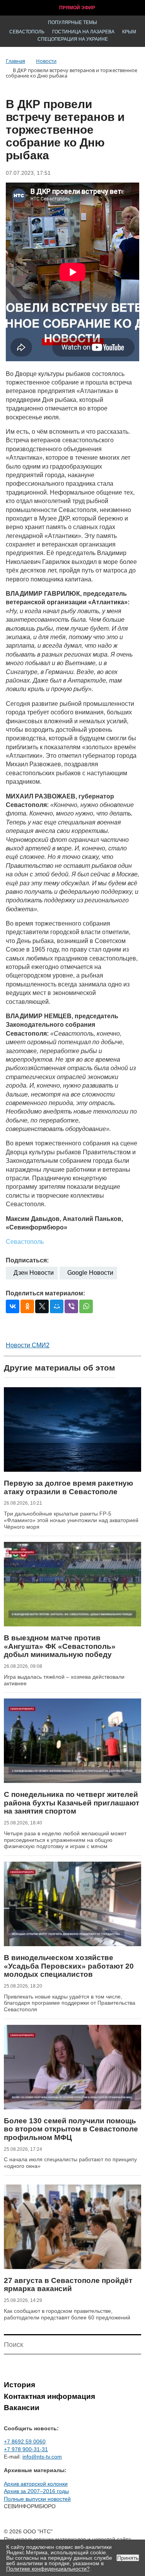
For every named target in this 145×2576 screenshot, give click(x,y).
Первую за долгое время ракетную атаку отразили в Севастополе (68, 1487)
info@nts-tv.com (42, 2457)
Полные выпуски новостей (37, 2499)
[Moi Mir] (57, 1306)
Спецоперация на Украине (73, 39)
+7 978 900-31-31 (26, 2449)
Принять (128, 2558)
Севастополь (27, 32)
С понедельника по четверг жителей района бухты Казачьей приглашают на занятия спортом (72, 1803)
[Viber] (71, 1306)
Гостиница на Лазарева (83, 32)
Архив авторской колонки (36, 2484)
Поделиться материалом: (45, 1293)
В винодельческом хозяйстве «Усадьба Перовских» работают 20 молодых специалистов (69, 1966)
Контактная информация (49, 2396)
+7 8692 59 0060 (25, 2442)
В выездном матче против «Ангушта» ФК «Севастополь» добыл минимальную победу (60, 1646)
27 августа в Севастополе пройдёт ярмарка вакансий (68, 2285)
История (20, 2385)
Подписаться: (27, 1260)
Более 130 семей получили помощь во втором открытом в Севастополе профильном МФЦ (71, 2129)
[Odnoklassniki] (27, 1306)
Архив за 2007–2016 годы (36, 2491)
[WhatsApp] (86, 1306)
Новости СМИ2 (28, 1345)
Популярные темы (72, 22)
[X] (42, 1306)
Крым (129, 32)
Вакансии (22, 2408)
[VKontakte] (13, 1306)
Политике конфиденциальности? (48, 2569)
